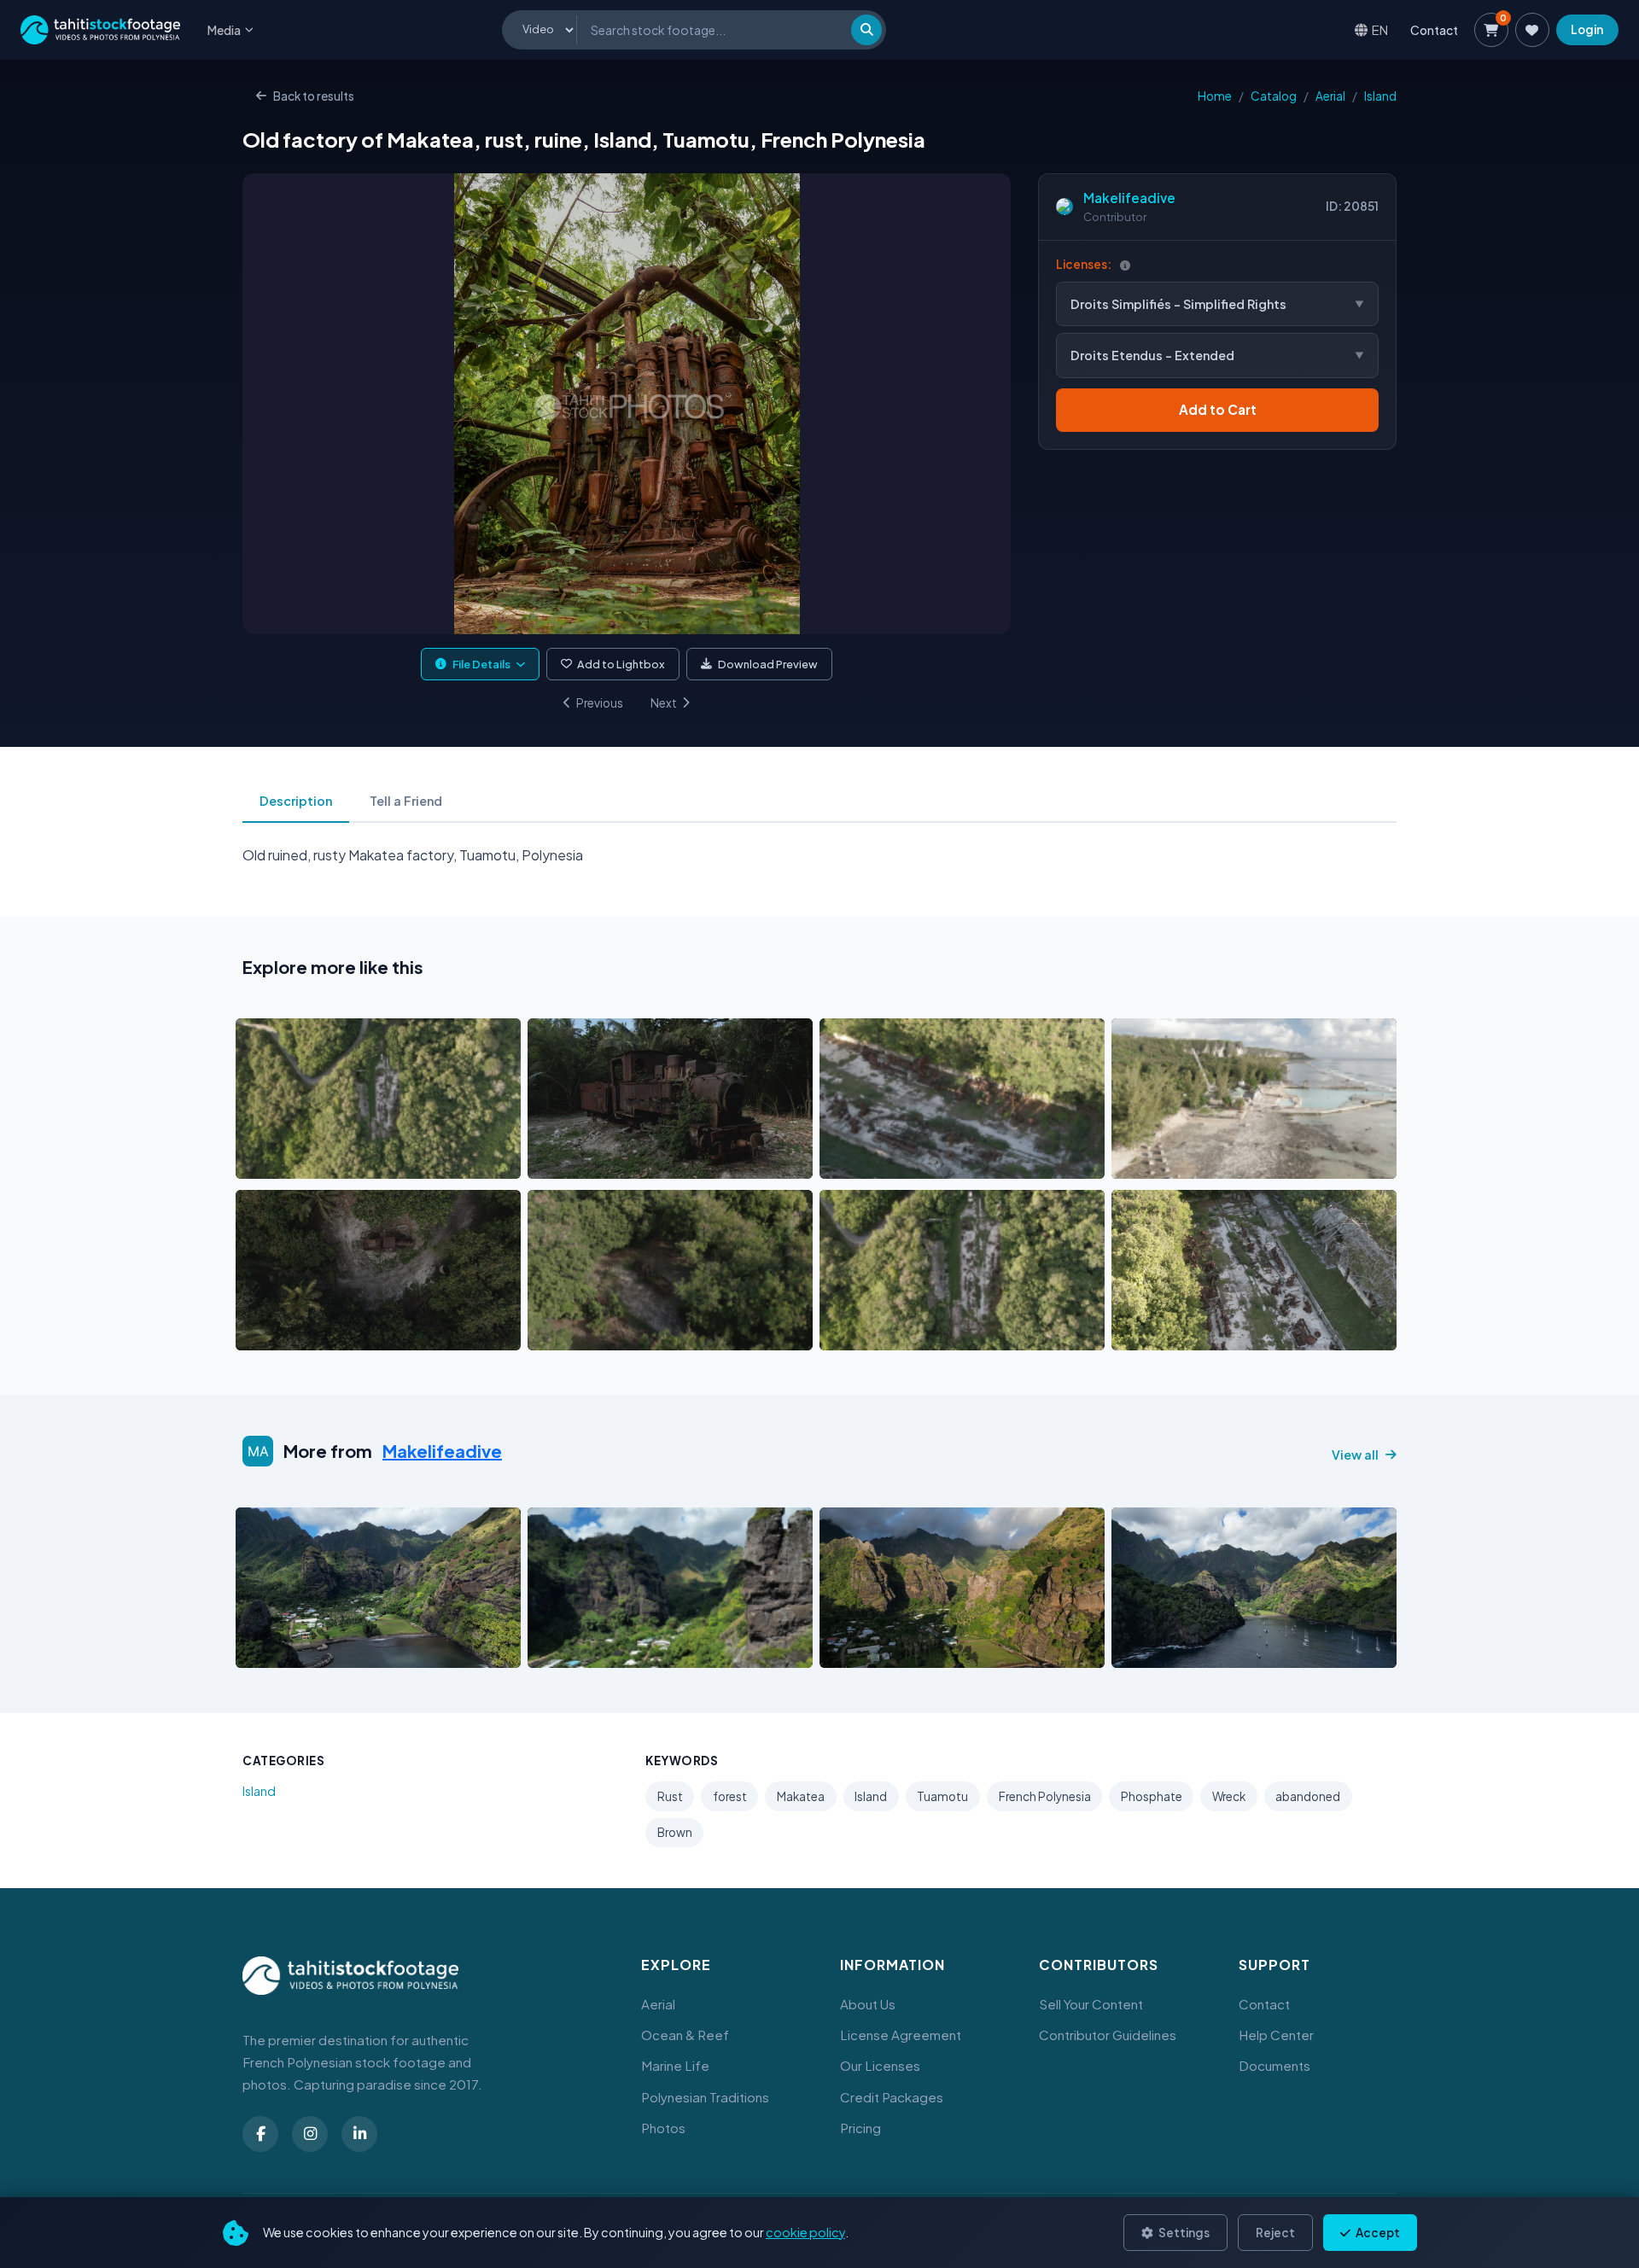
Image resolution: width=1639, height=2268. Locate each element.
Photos (663, 2128)
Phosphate (1152, 1796)
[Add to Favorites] (292, 1161)
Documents (1274, 2065)
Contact (1434, 30)
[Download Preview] (324, 1161)
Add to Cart (1218, 409)
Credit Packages (892, 2097)
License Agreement (901, 2035)
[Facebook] (260, 2134)
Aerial (1330, 96)
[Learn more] (1125, 265)
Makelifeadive (1129, 198)
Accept (1377, 2233)
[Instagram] (310, 2134)
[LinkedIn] (359, 2134)
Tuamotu (942, 1796)
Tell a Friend (406, 801)
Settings (1183, 2233)
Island (1380, 96)
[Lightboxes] (1532, 30)
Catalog (1274, 96)
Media (224, 30)
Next (664, 703)
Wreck (1229, 1796)
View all (1355, 1455)
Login (1587, 29)
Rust (670, 1796)
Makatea (801, 1796)
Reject (1275, 2233)
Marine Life (675, 2065)
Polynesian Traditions (705, 2097)
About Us (868, 2004)
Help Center (1276, 2035)
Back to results (314, 96)
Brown (675, 1832)
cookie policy (805, 2232)
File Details (481, 664)
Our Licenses (880, 2065)
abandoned (1308, 1796)
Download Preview (768, 664)
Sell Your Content (1091, 2004)
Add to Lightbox (621, 664)
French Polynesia (1045, 1796)
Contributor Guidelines (1108, 2035)
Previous (600, 703)
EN (1380, 29)
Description (296, 801)
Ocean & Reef (685, 2035)
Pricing (860, 2128)
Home (1215, 96)
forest (730, 1796)
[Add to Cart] (260, 1161)
